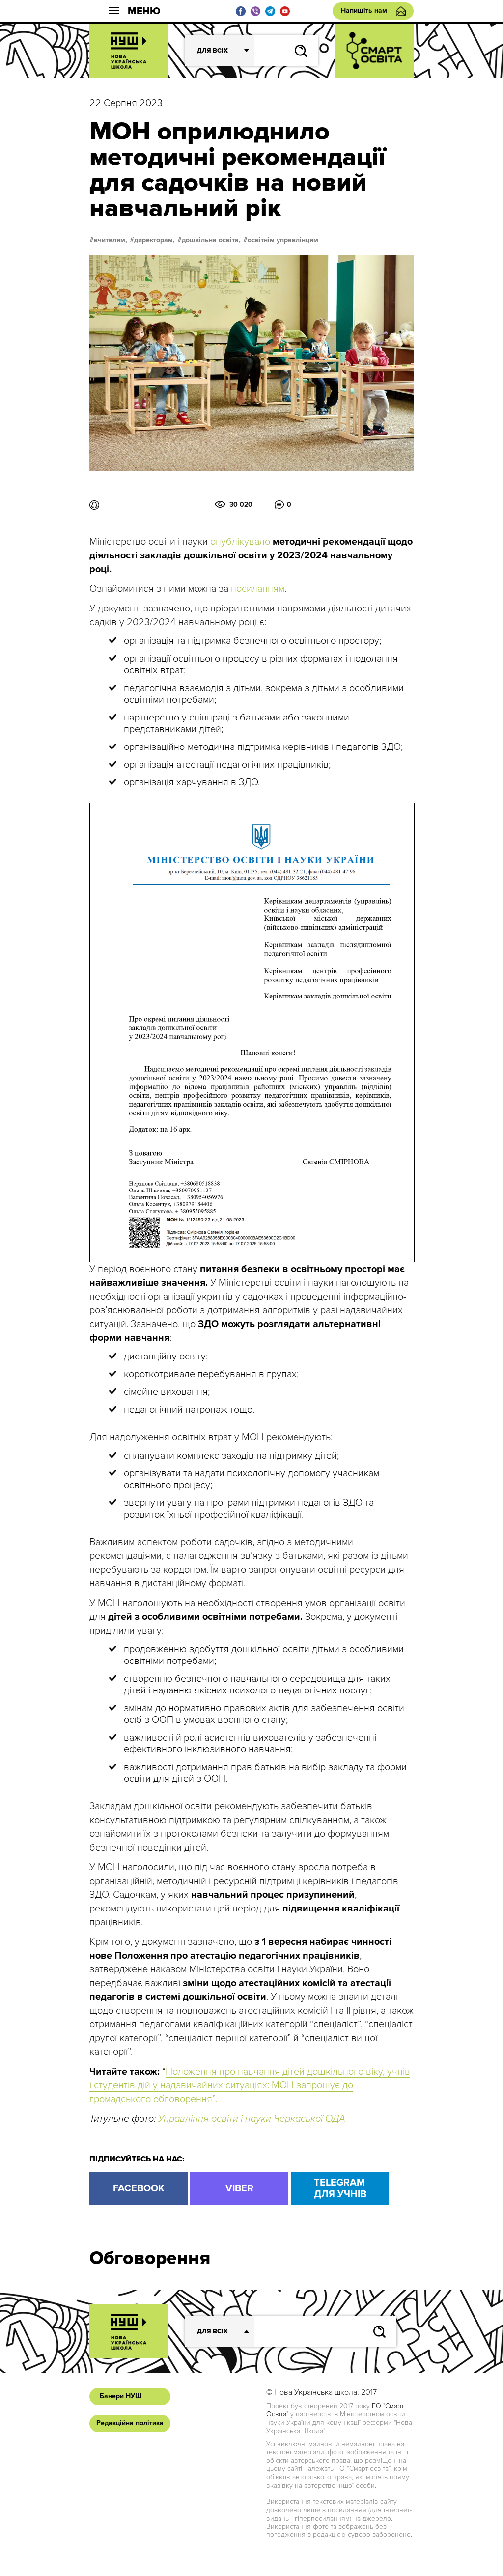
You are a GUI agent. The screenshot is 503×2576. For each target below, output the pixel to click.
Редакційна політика (130, 2423)
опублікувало (240, 542)
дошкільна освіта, (211, 240)
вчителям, (111, 240)
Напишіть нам (364, 11)
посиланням (258, 589)
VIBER (239, 2188)
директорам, (154, 240)
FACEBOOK (139, 2188)
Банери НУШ (121, 2396)
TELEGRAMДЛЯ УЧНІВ (340, 2188)
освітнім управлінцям (283, 240)
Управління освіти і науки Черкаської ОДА (252, 2119)
